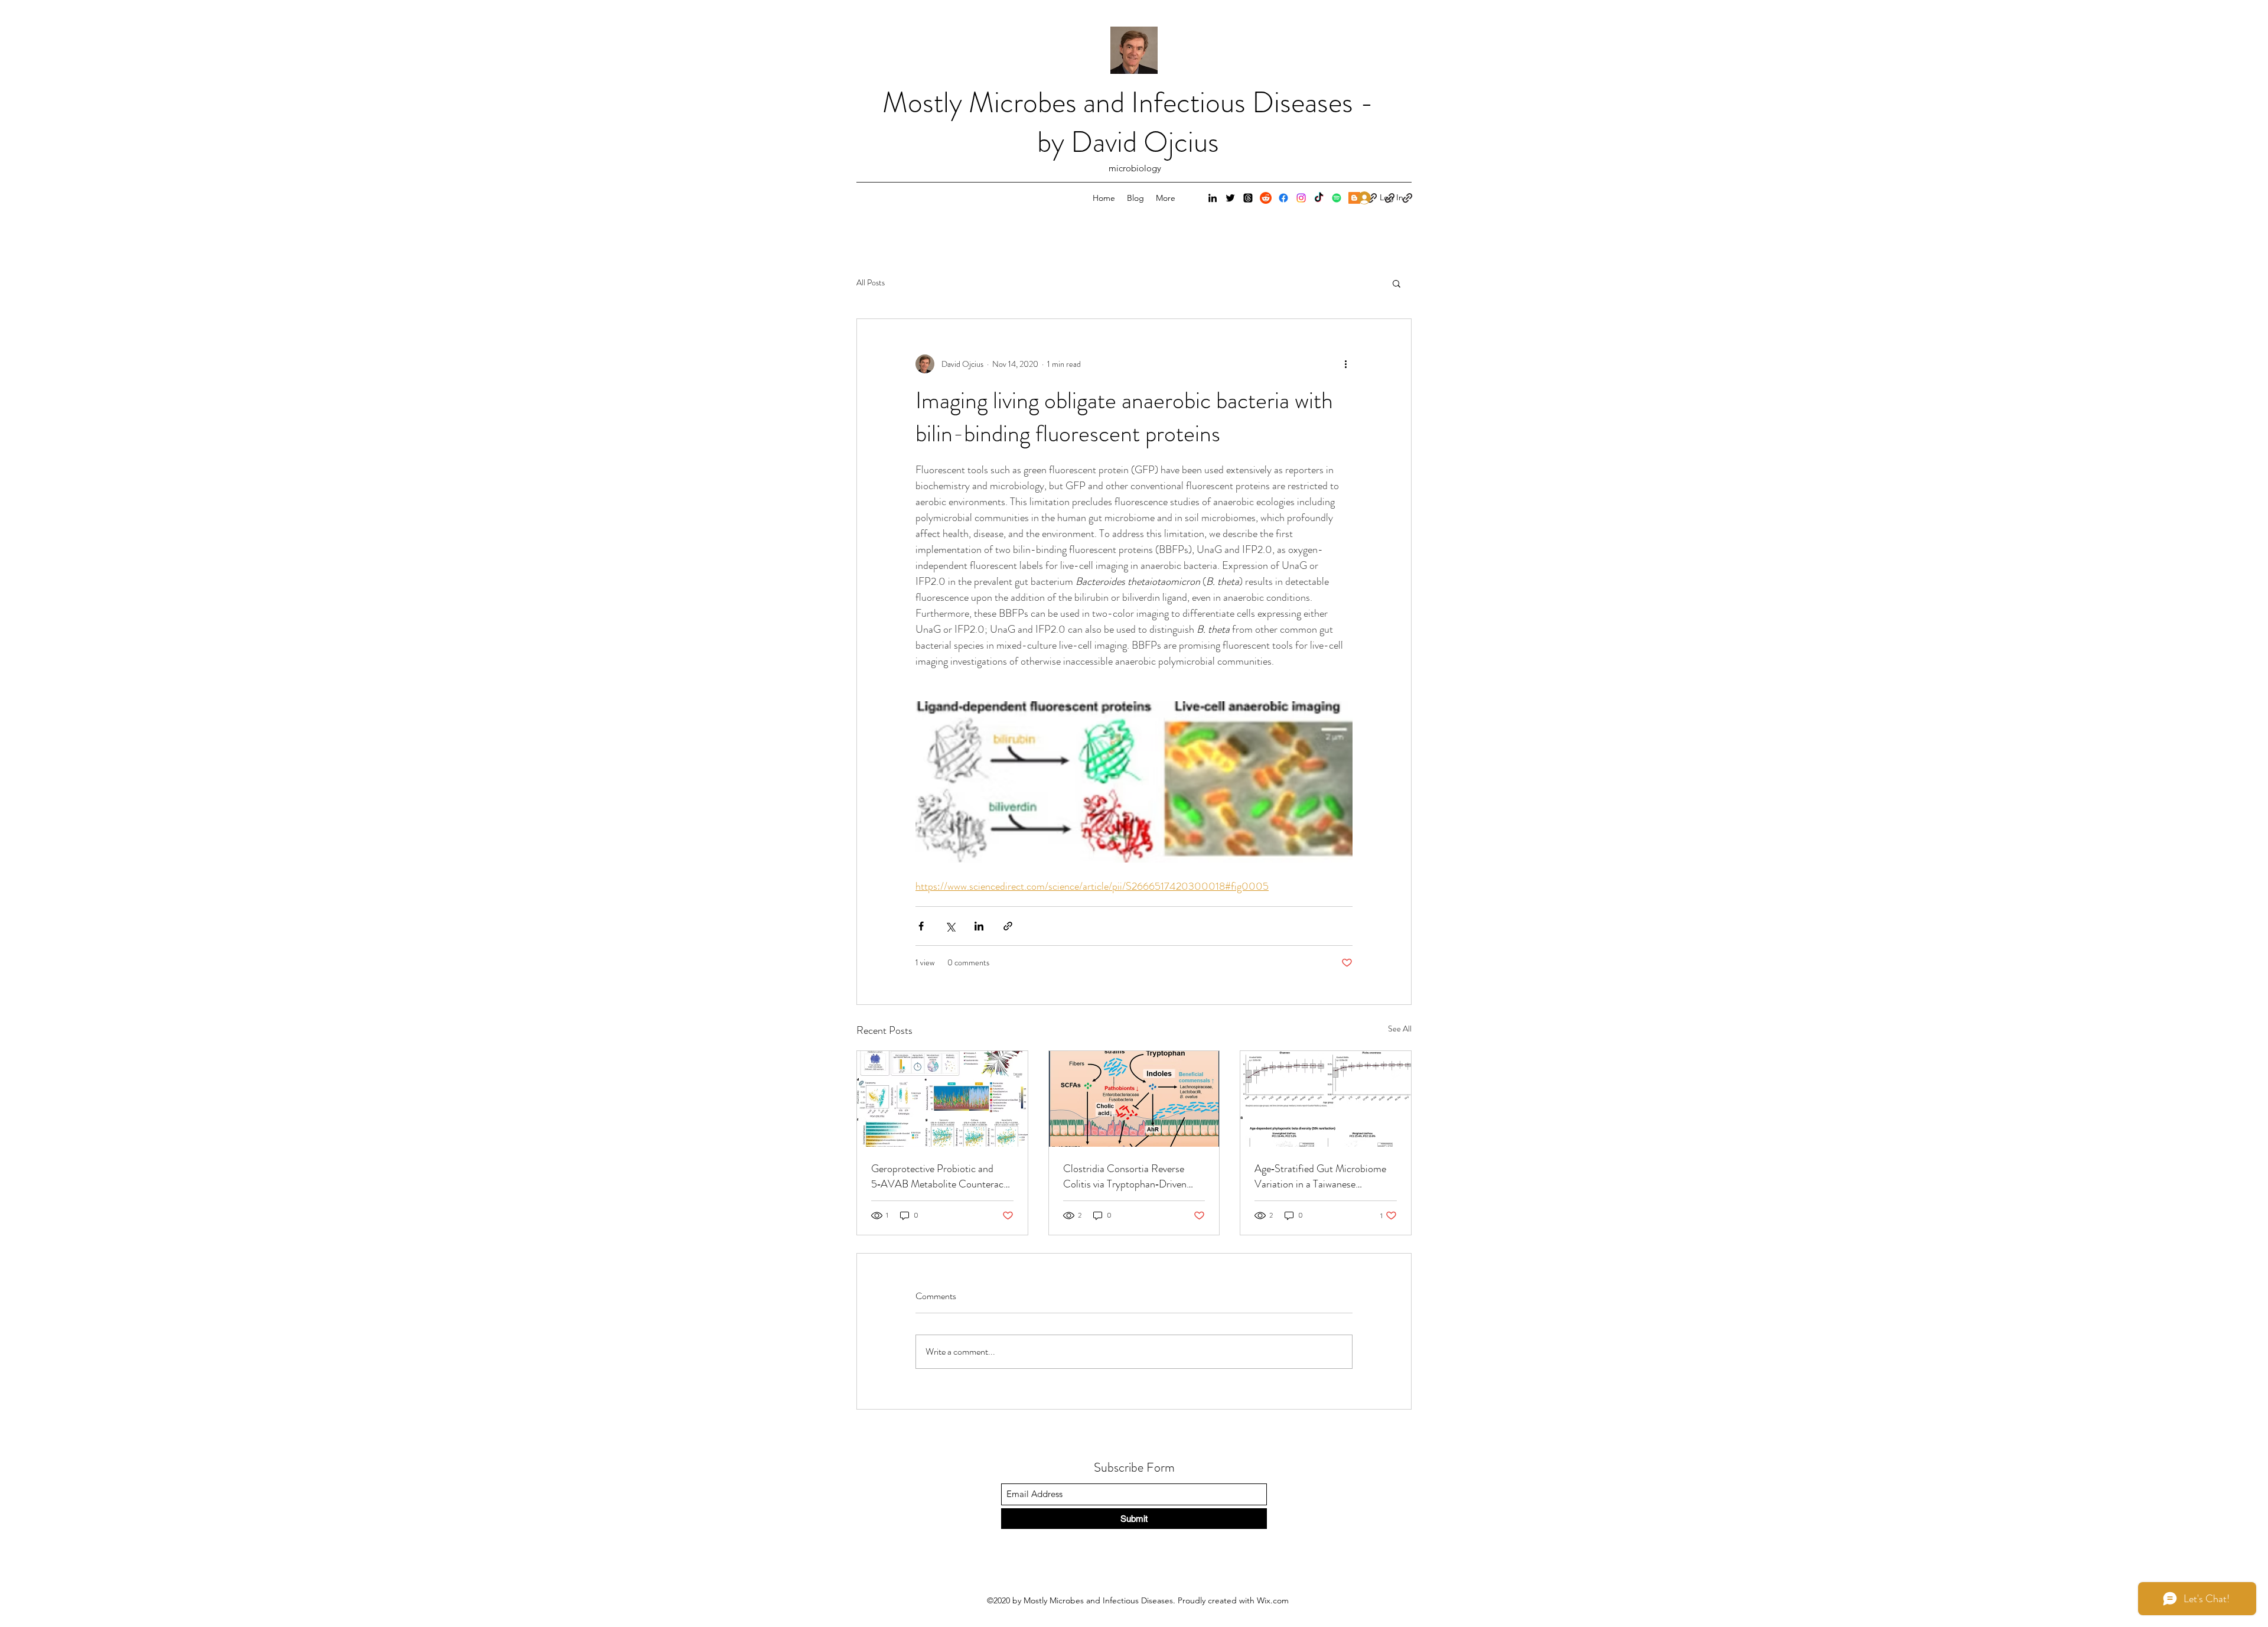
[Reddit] (1266, 198)
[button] (1397, 283)
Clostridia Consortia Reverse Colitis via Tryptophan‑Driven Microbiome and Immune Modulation (1125, 1176)
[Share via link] (1008, 926)
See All (1400, 1029)
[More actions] (1345, 364)
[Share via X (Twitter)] (950, 926)
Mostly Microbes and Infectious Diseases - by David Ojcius (1128, 122)
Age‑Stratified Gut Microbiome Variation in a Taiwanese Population (1320, 1176)
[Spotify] (1337, 198)
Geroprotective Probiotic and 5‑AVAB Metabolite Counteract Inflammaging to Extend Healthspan (939, 1176)
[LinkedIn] (1213, 198)
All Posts (871, 283)
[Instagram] (1301, 198)
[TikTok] (1319, 198)
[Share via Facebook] (921, 926)
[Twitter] (1230, 198)
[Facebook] (1283, 198)
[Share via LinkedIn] (979, 926)
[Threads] (1248, 198)
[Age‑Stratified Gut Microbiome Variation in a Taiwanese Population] (1326, 1099)
